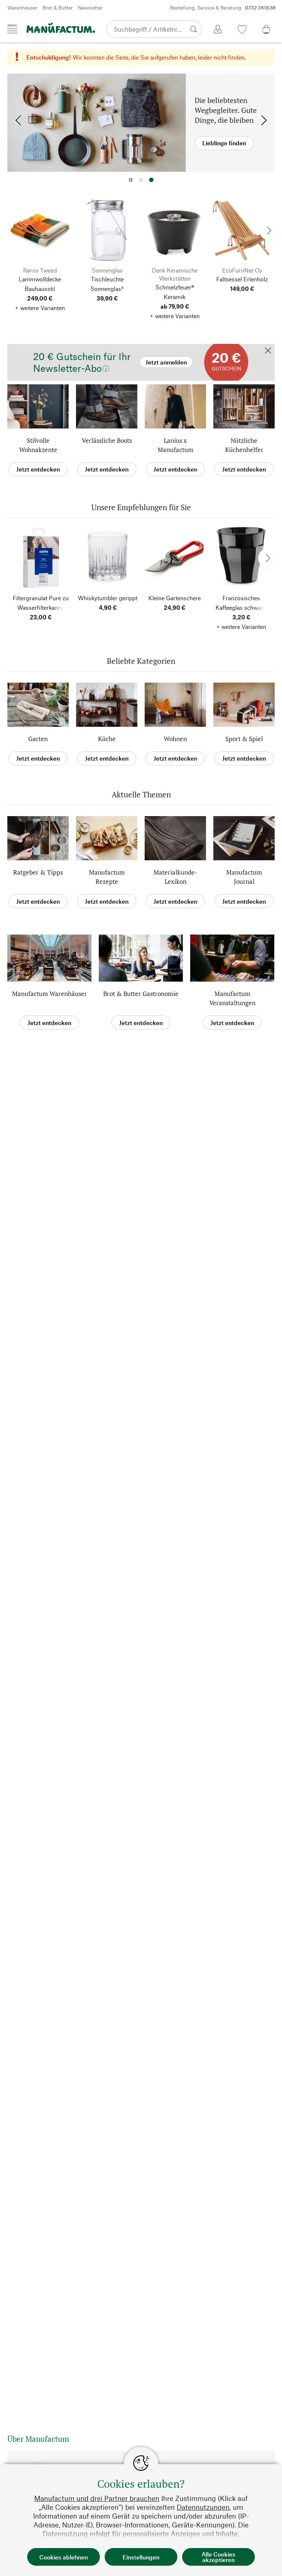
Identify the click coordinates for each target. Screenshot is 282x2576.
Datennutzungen (203, 2507)
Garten (38, 739)
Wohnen (175, 739)
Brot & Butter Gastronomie (141, 994)
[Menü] (12, 29)
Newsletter (90, 8)
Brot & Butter (58, 8)
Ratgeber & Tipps (38, 872)
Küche (107, 739)
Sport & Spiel (244, 739)
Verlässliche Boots (107, 440)
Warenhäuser (22, 8)
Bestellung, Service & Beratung (223, 8)
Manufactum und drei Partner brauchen (97, 2498)
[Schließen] (268, 351)
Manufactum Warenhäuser (50, 994)
